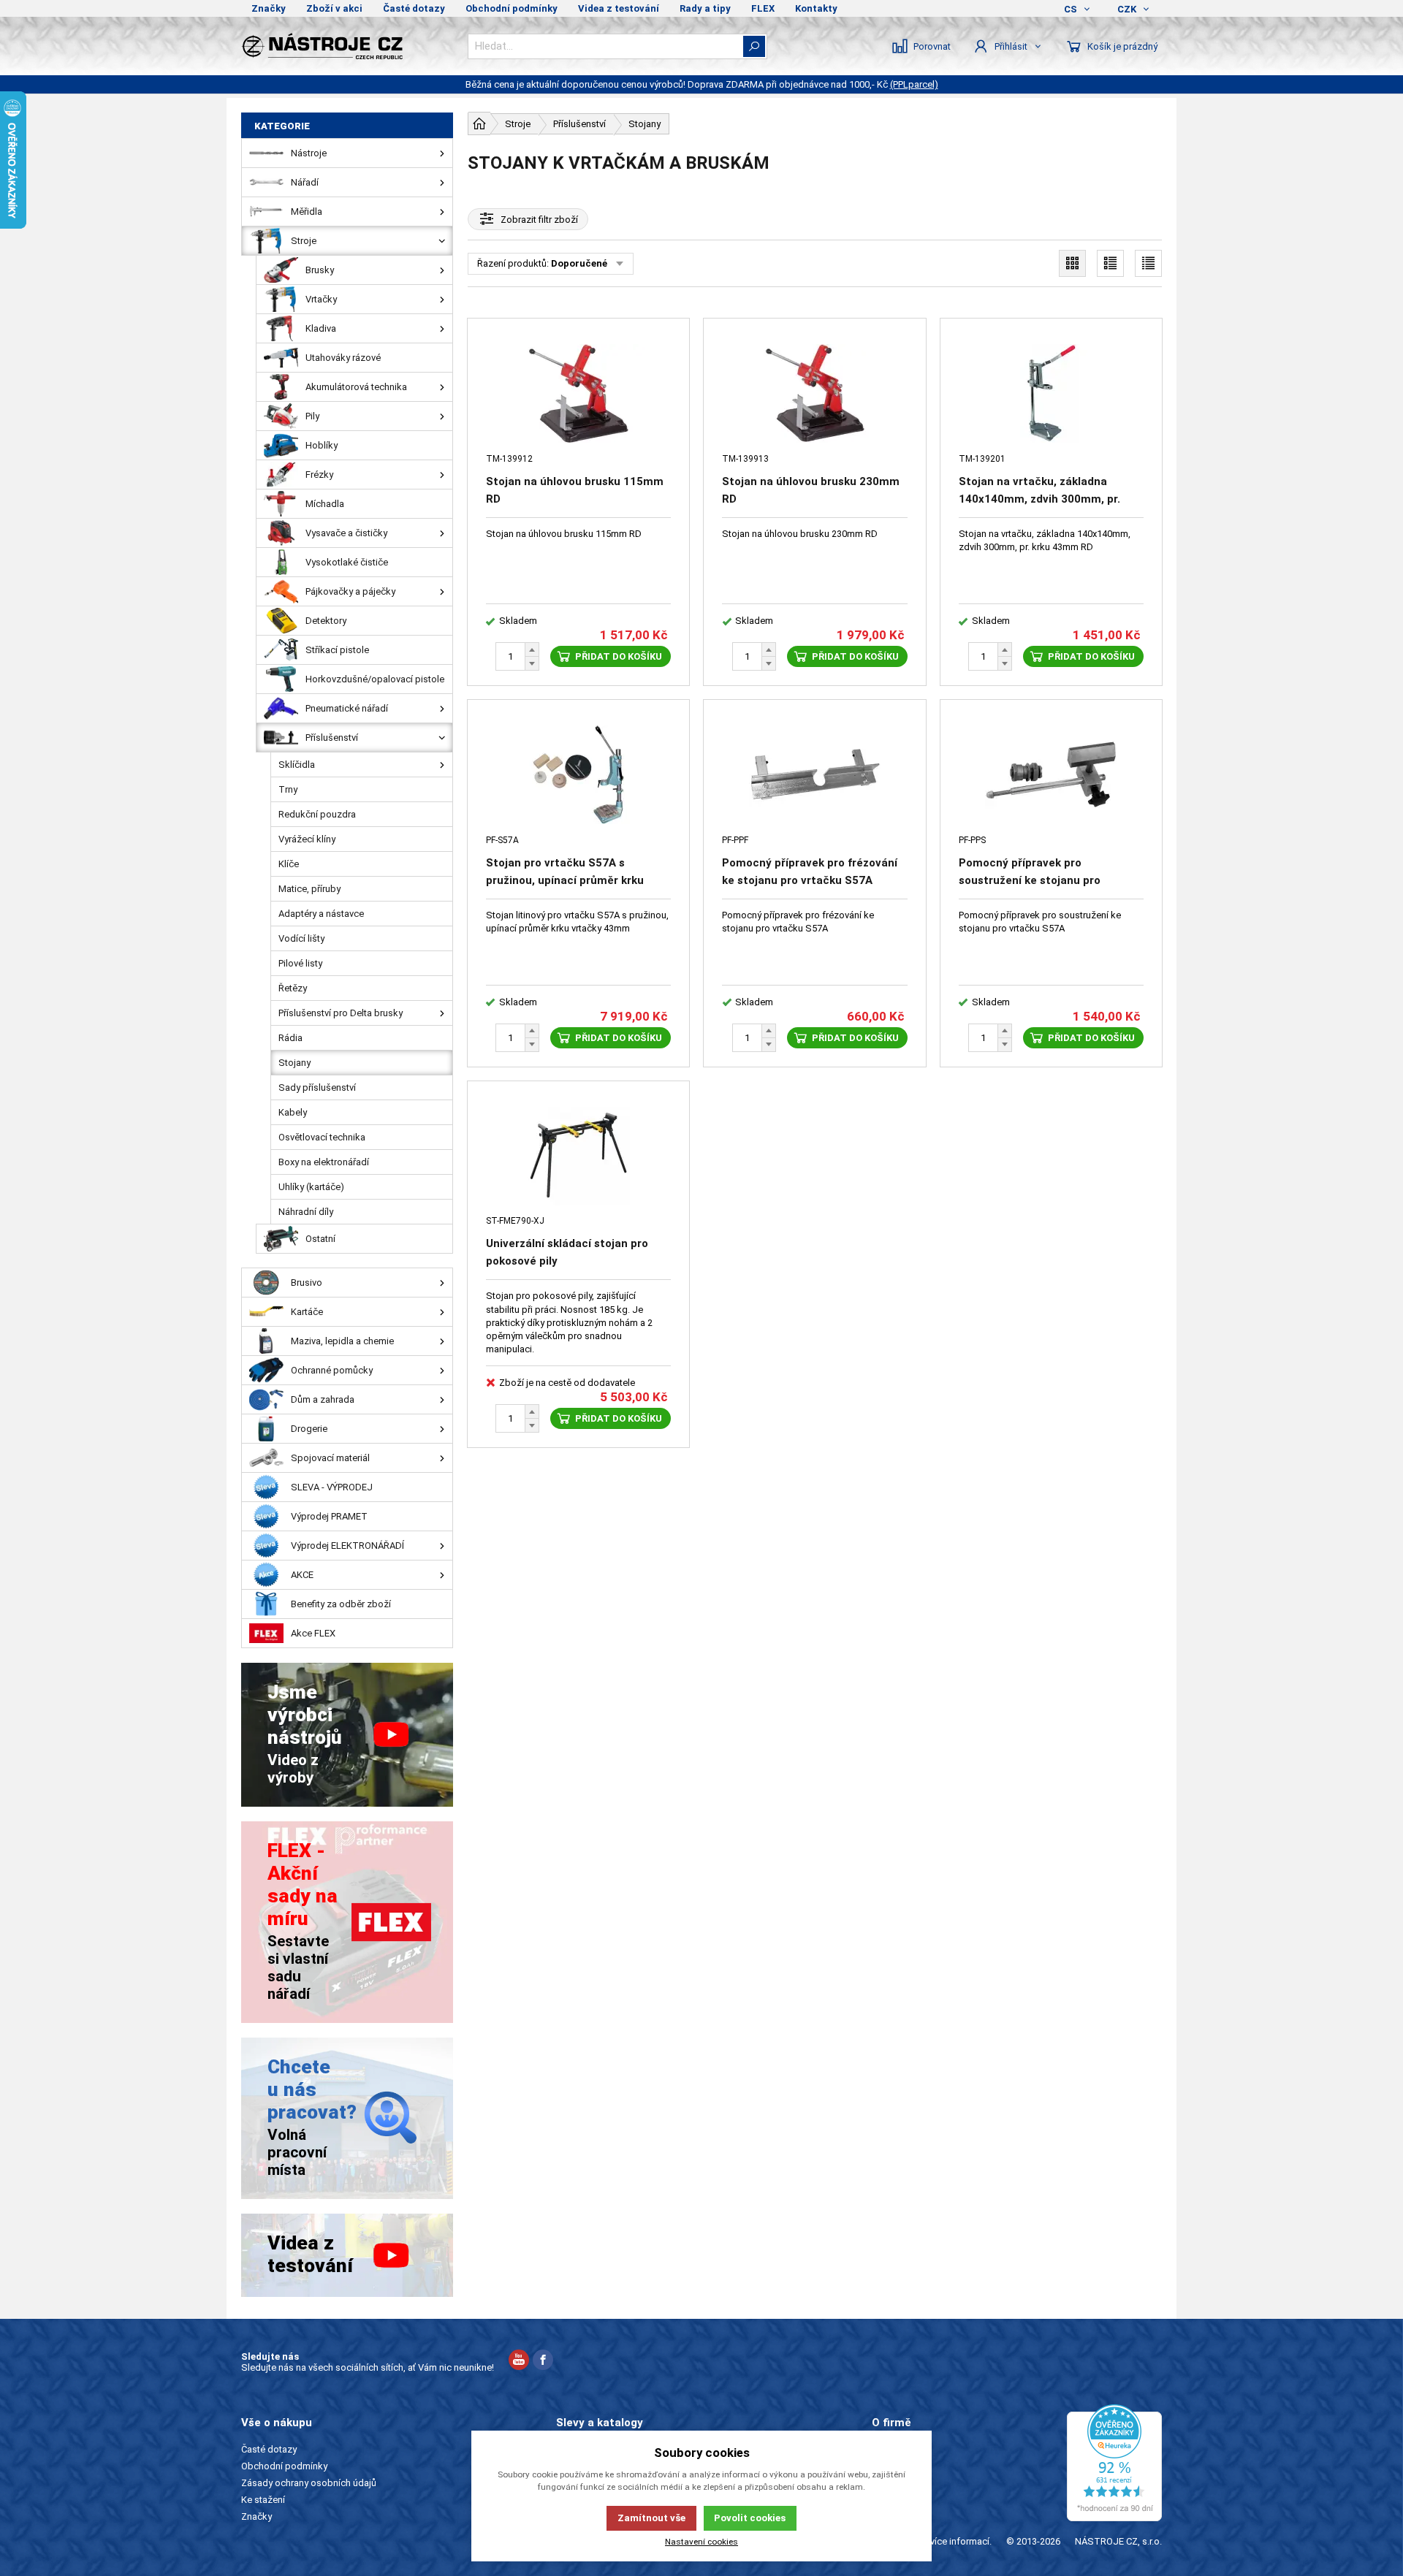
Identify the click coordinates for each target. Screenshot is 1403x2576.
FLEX (763, 8)
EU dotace (894, 2500)
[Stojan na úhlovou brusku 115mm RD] (578, 393)
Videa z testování (619, 8)
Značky (269, 8)
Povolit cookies (750, 2518)
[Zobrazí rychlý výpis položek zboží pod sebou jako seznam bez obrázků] (1148, 263)
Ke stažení (263, 2500)
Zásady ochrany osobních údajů (309, 2483)
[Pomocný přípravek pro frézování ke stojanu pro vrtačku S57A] (814, 775)
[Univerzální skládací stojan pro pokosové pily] (578, 1156)
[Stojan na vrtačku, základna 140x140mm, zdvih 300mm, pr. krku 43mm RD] (1051, 393)
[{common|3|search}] (754, 46)
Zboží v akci (334, 8)
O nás (884, 2449)
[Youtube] (519, 2362)
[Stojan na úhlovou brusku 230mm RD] (814, 393)
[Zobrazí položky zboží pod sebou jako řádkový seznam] (1110, 263)
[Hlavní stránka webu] (479, 123)
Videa (884, 2483)
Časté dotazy (414, 8)
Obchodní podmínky (512, 8)
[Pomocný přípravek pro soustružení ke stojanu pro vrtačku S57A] (1051, 775)
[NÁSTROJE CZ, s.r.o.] (347, 46)
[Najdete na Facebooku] (543, 2362)
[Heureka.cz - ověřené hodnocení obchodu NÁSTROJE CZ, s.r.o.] (1114, 2463)
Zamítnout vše (651, 2518)
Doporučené (579, 263)
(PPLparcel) (914, 84)
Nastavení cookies (701, 2542)
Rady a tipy (705, 8)
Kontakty (816, 8)
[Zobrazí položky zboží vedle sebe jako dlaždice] (1072, 263)
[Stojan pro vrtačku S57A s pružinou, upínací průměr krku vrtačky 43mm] (578, 775)
